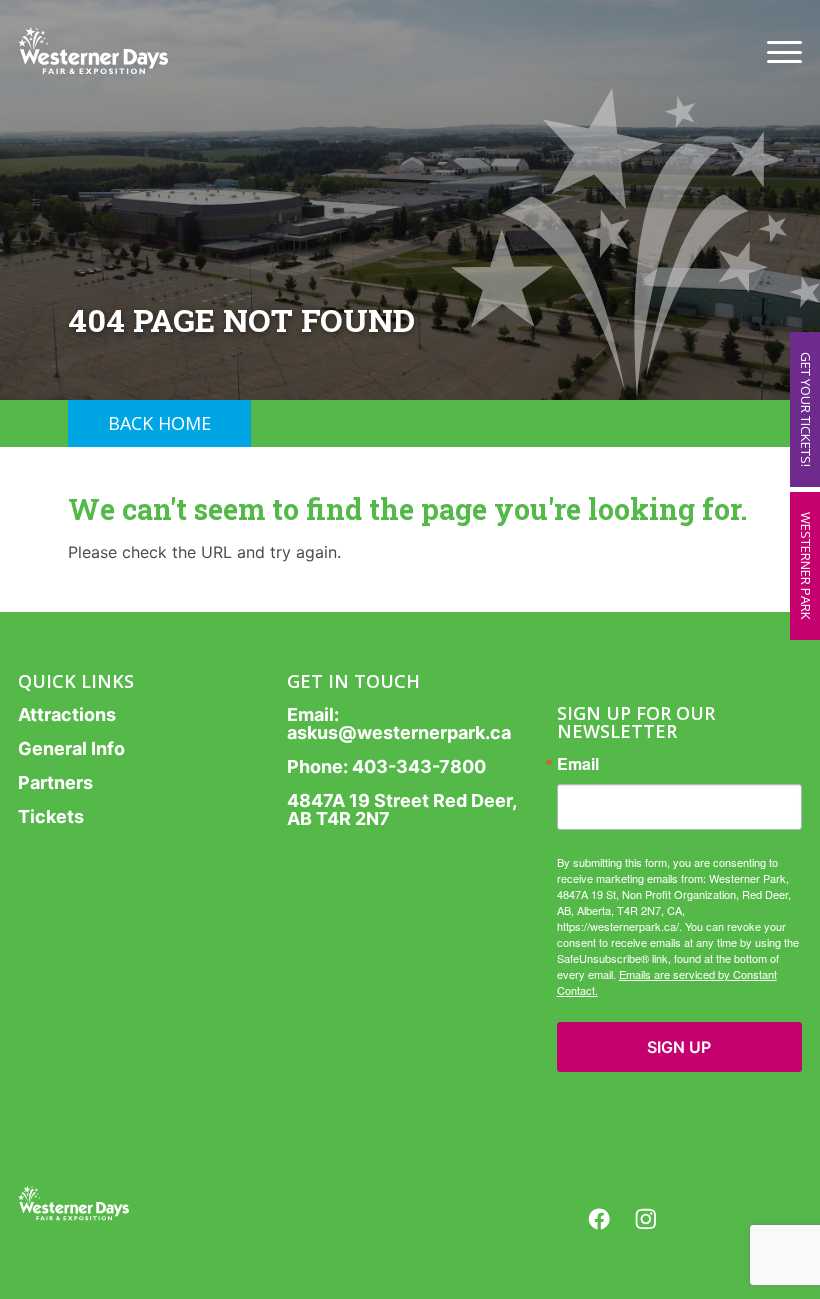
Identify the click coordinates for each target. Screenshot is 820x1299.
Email (578, 764)
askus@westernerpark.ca (399, 732)
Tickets (51, 816)
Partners (55, 782)
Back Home (159, 423)
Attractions (67, 714)
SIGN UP (679, 1047)
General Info (71, 748)
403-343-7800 (419, 766)
